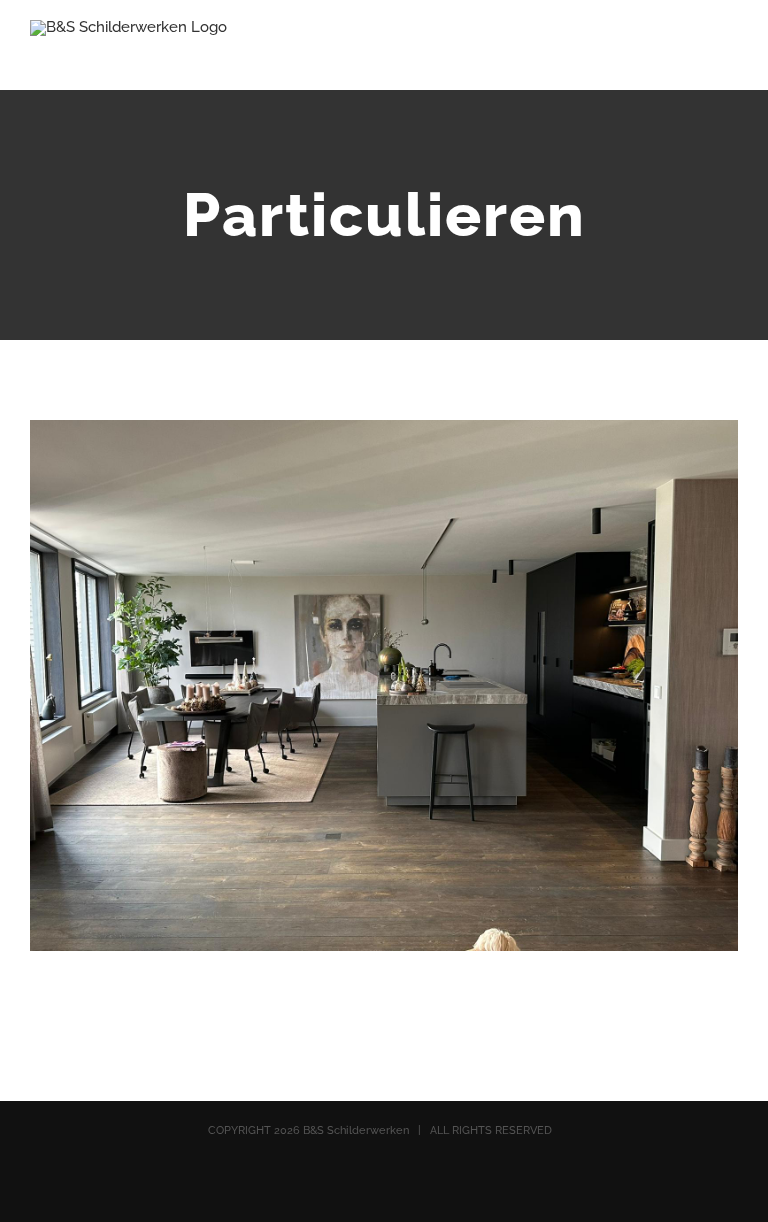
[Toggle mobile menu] (730, 55)
